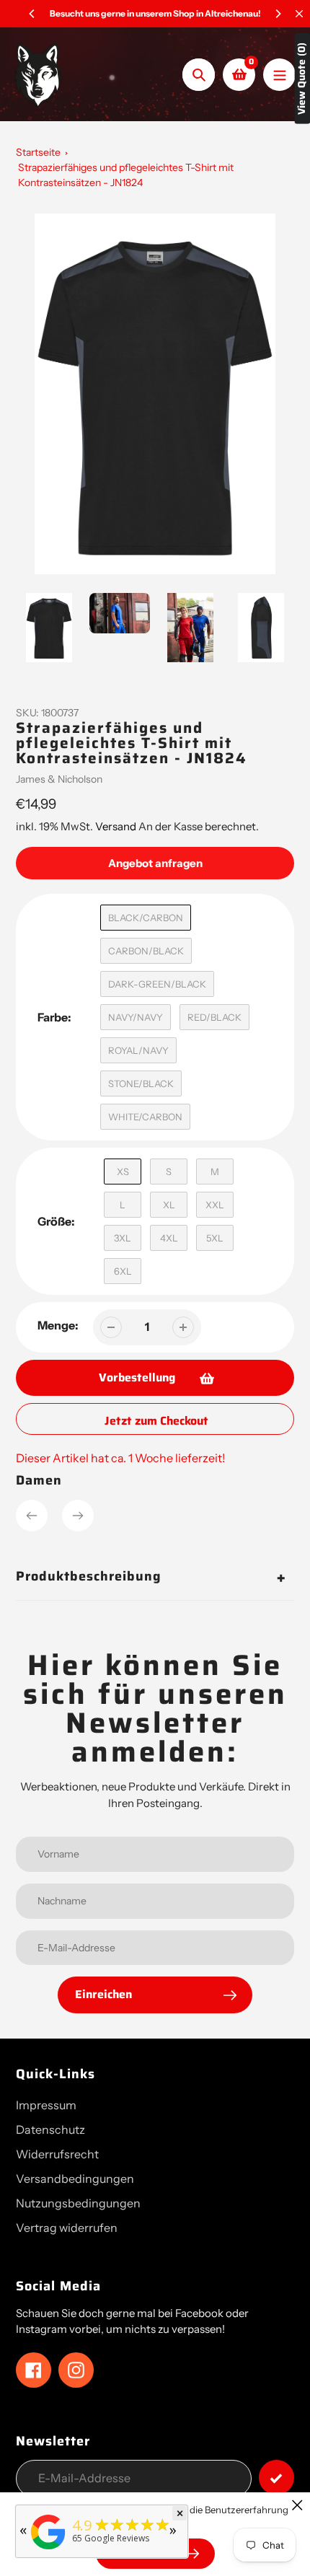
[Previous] (32, 14)
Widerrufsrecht (57, 2154)
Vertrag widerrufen (67, 2228)
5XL (215, 1238)
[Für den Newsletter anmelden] (276, 2478)
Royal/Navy (138, 1050)
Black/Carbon (146, 918)
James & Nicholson (59, 779)
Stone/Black (141, 1083)
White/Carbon (145, 1117)
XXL (215, 1205)
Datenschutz (50, 2129)
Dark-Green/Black (157, 984)
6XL (123, 1271)
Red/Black (214, 1017)
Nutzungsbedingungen (78, 2203)
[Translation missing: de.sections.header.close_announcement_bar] (299, 14)
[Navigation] (279, 75)
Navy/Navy (136, 1017)
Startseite (38, 152)
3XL (123, 1238)
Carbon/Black (146, 951)
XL (169, 1205)
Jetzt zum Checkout (156, 1421)
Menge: (58, 1325)
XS (123, 1171)
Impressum (46, 2105)
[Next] (278, 14)
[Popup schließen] (297, 2505)
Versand (117, 826)
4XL (169, 1238)
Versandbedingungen (75, 2179)
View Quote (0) (302, 79)
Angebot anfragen (155, 863)
